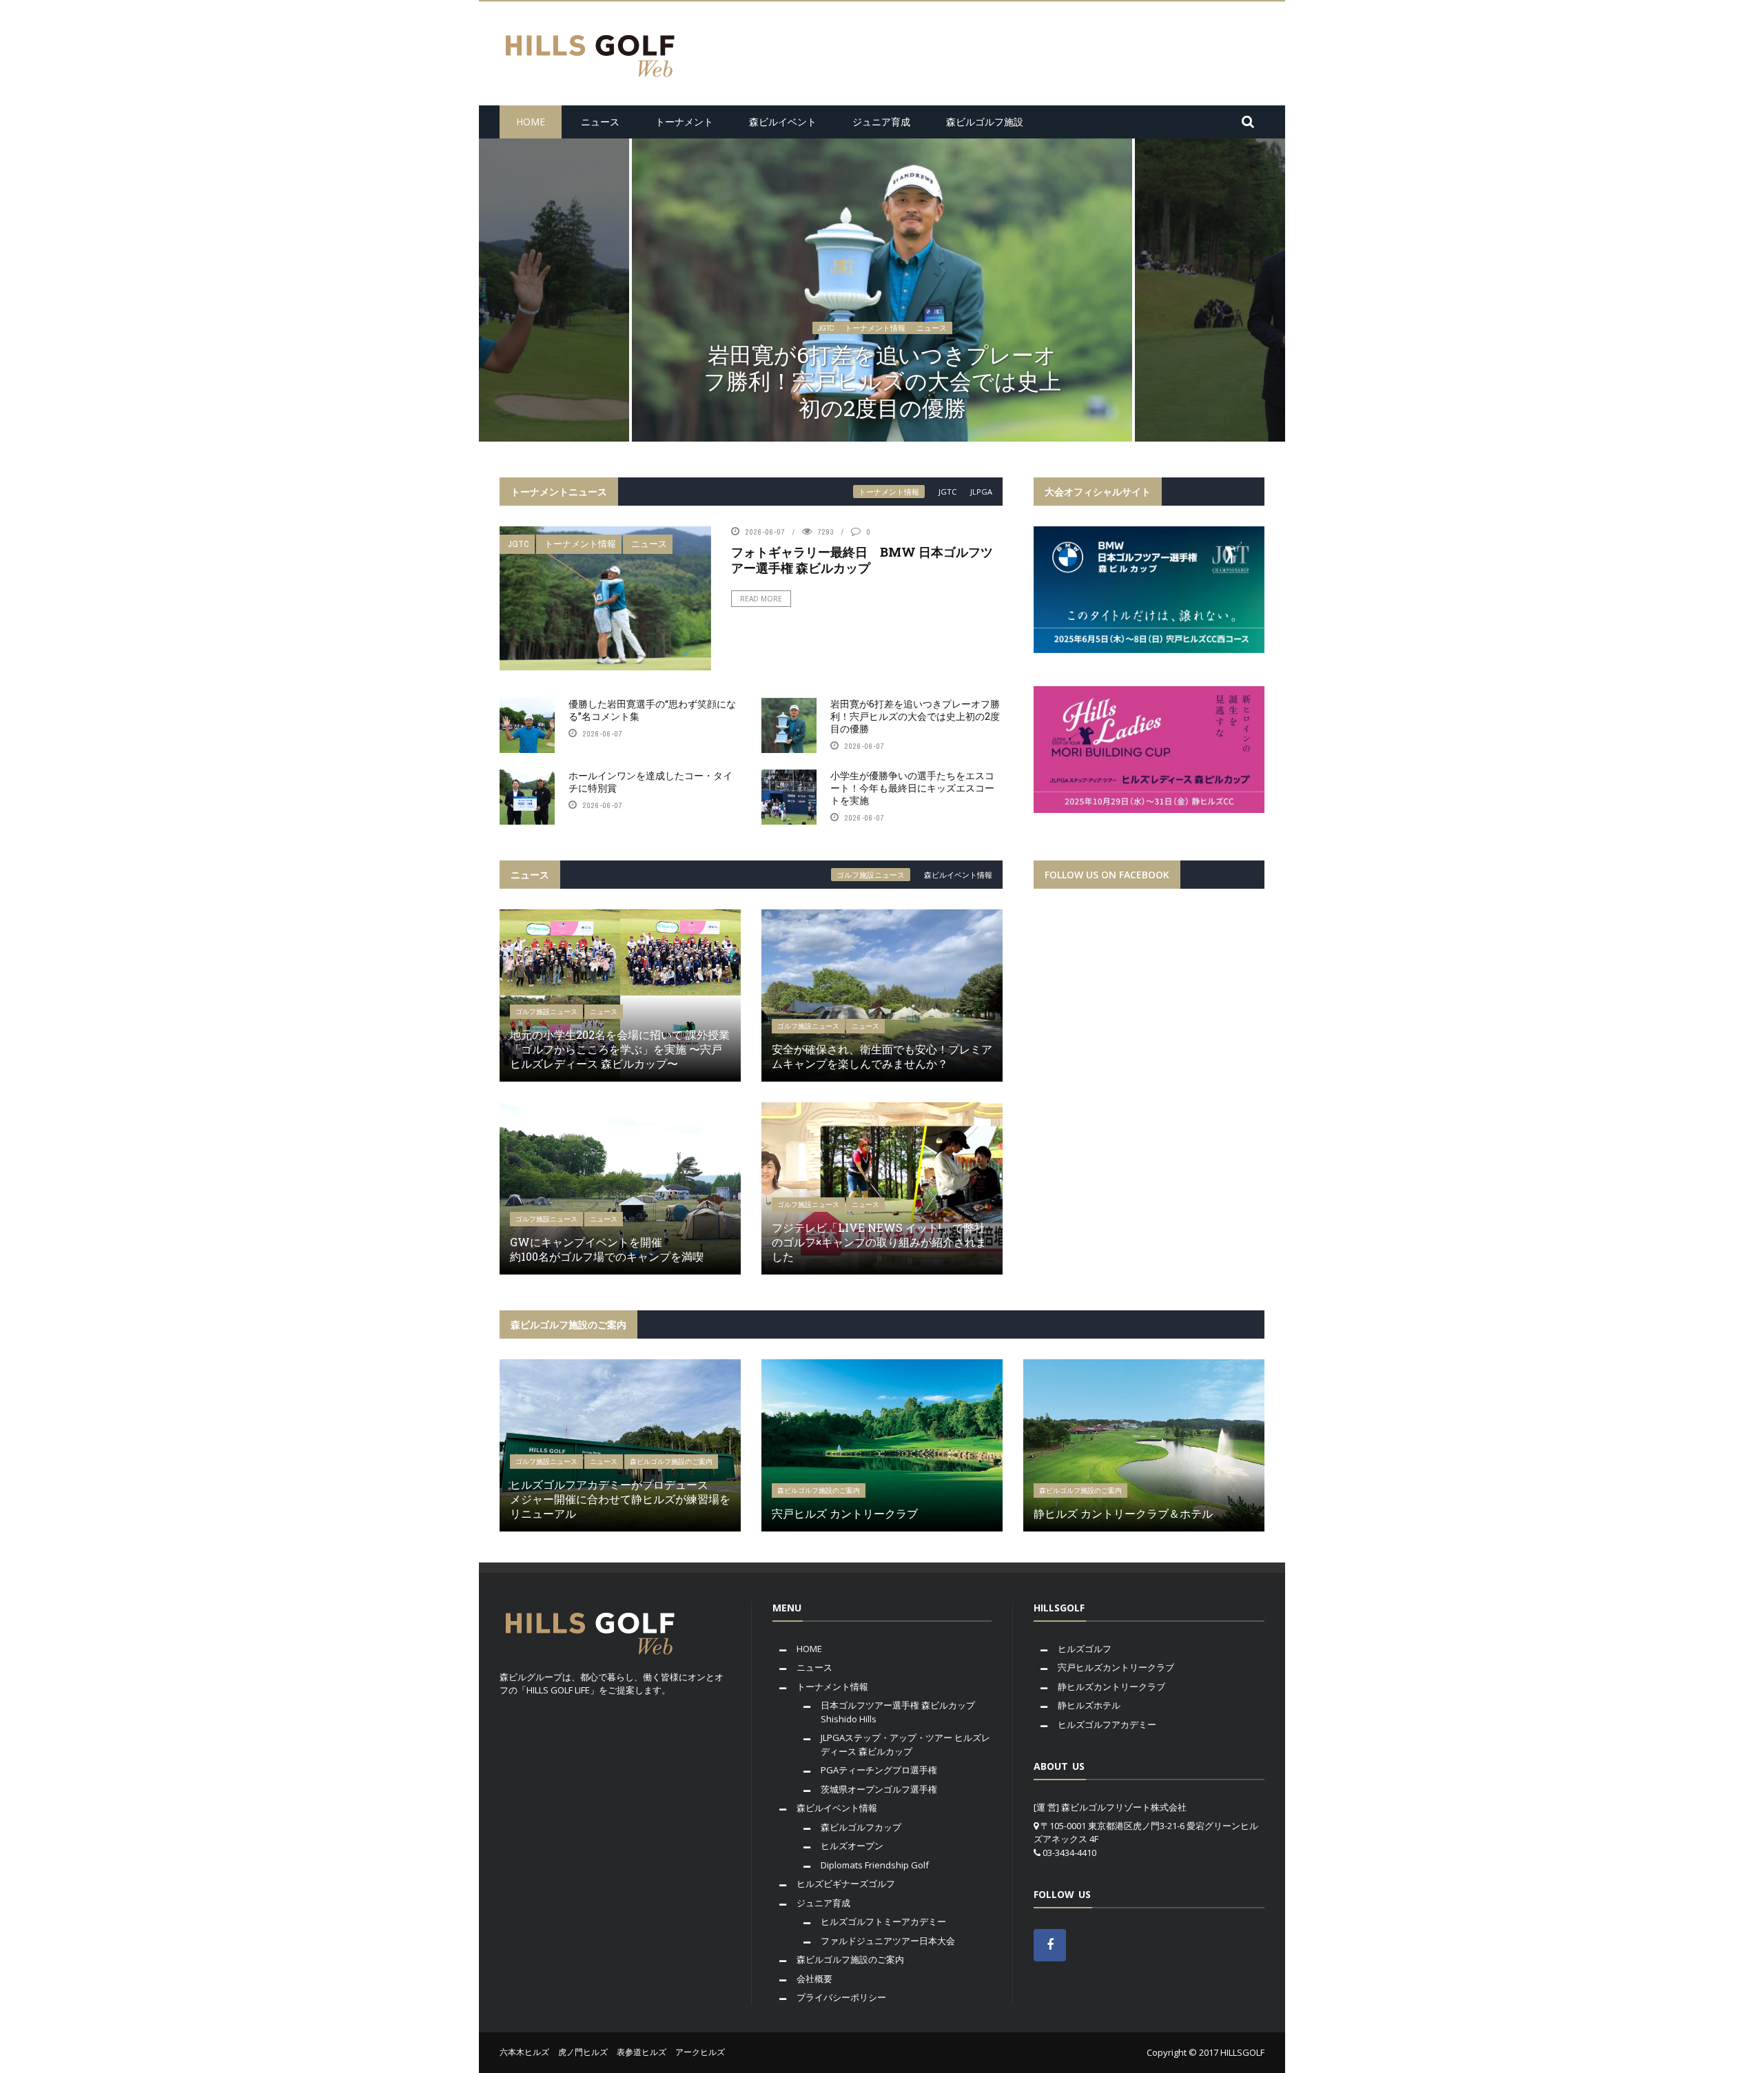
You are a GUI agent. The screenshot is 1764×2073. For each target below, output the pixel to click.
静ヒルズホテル (1089, 1705)
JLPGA (981, 492)
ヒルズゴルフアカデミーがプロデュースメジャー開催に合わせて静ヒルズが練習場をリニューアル (620, 1499)
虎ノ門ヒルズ (583, 2052)
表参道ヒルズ (642, 2052)
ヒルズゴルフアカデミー (1107, 1724)
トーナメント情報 (875, 355)
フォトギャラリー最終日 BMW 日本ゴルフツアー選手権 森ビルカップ (862, 560)
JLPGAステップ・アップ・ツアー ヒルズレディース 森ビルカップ (905, 1744)
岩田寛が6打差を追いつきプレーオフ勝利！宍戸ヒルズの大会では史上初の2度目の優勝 (915, 716)
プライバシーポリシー (841, 1997)
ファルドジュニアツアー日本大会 (888, 1941)
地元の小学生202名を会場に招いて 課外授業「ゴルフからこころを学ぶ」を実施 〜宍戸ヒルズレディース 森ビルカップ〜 (620, 1049)
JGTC (826, 355)
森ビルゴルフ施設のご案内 (671, 1462)
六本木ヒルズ (524, 2052)
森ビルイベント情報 (958, 875)
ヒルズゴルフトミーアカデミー (883, 1921)
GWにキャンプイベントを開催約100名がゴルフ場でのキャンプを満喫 (607, 1249)
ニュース (600, 122)
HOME (531, 122)
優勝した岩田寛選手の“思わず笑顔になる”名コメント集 (652, 710)
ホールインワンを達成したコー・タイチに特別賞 (882, 394)
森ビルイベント (783, 122)
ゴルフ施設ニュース (871, 875)
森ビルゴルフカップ (861, 1827)
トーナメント (684, 122)
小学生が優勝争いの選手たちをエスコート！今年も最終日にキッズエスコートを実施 (912, 788)
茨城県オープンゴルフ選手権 (879, 1789)
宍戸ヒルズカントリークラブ (1116, 1667)
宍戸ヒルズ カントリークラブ (845, 1513)
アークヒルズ (700, 2052)
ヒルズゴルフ (1085, 1649)
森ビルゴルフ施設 (985, 122)
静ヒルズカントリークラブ (1111, 1687)
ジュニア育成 (881, 122)
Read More (761, 599)
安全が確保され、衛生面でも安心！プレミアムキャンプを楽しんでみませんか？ (882, 1056)
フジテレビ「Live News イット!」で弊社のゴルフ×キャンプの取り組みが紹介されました (879, 1242)
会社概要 (814, 1979)
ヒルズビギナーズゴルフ (846, 1884)
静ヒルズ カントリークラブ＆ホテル (1123, 1513)
